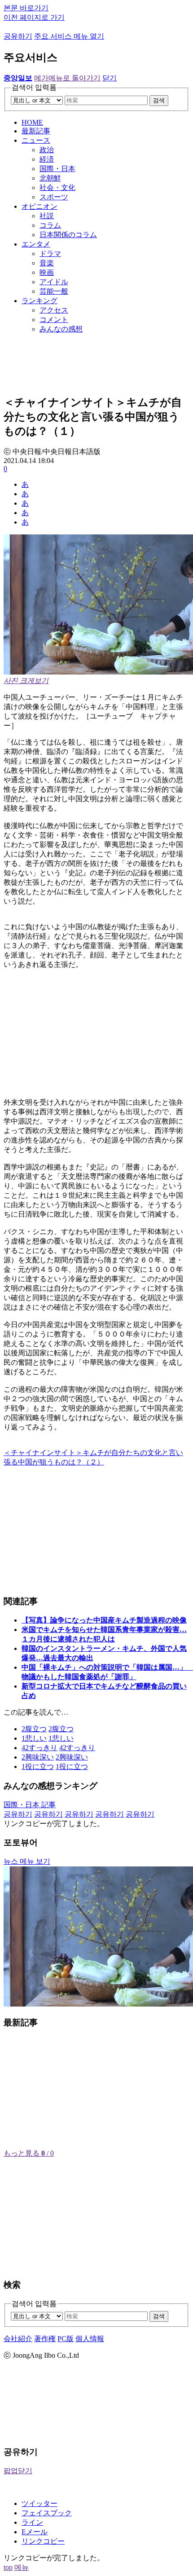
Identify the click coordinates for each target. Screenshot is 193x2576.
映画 (47, 272)
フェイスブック (47, 2513)
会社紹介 (18, 2339)
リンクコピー (43, 2541)
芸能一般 (54, 291)
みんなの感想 (61, 329)
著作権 (45, 2339)
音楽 (47, 263)
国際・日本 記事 (30, 1805)
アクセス (54, 310)
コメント (54, 320)
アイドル (54, 282)
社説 (47, 216)
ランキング (39, 301)
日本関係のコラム (68, 235)
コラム (50, 225)
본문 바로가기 (26, 8)
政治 (47, 150)
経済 (47, 159)
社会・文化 (57, 187)
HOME (32, 122)
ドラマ (50, 254)
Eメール (35, 2532)
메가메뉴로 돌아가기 (67, 78)
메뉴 (22, 2567)
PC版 (66, 2339)
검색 (159, 100)
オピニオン (39, 206)
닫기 (110, 78)
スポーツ (54, 197)
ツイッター (39, 2503)
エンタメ (36, 244)
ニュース (36, 140)
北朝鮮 (50, 178)
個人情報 (90, 2339)
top (8, 2567)
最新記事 (36, 131)
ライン (32, 2522)
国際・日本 (57, 169)
